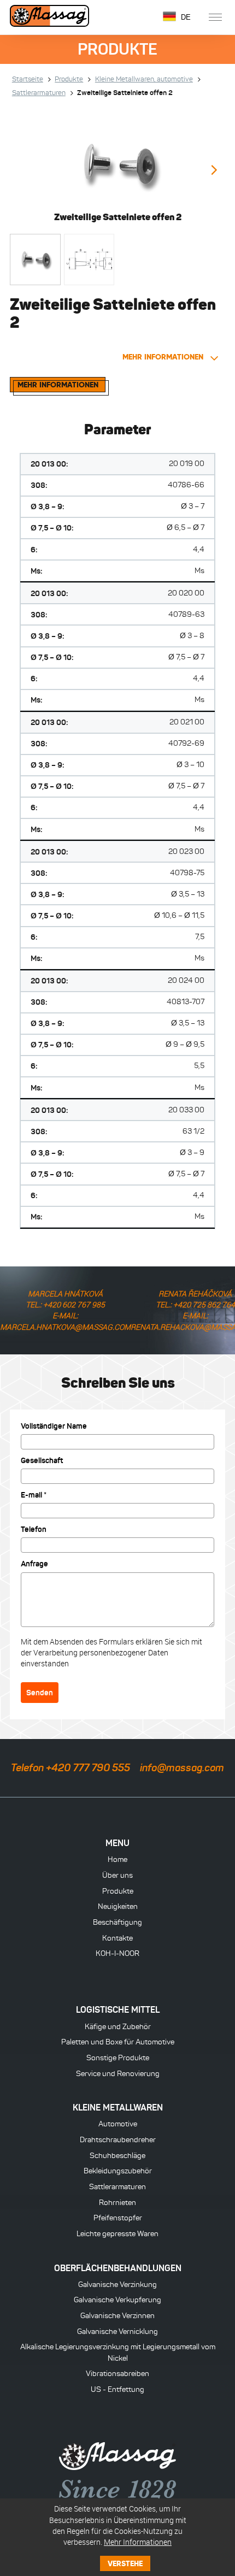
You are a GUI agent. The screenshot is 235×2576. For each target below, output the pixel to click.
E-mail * (34, 1495)
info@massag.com (182, 1768)
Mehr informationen (164, 357)
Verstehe (125, 2563)
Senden (40, 1693)
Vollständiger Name (54, 1426)
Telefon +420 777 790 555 (70, 1768)
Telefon (34, 1529)
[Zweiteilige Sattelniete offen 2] (117, 164)
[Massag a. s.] (52, 17)
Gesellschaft (42, 1460)
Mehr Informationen (138, 2542)
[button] (213, 171)
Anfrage (34, 1564)
